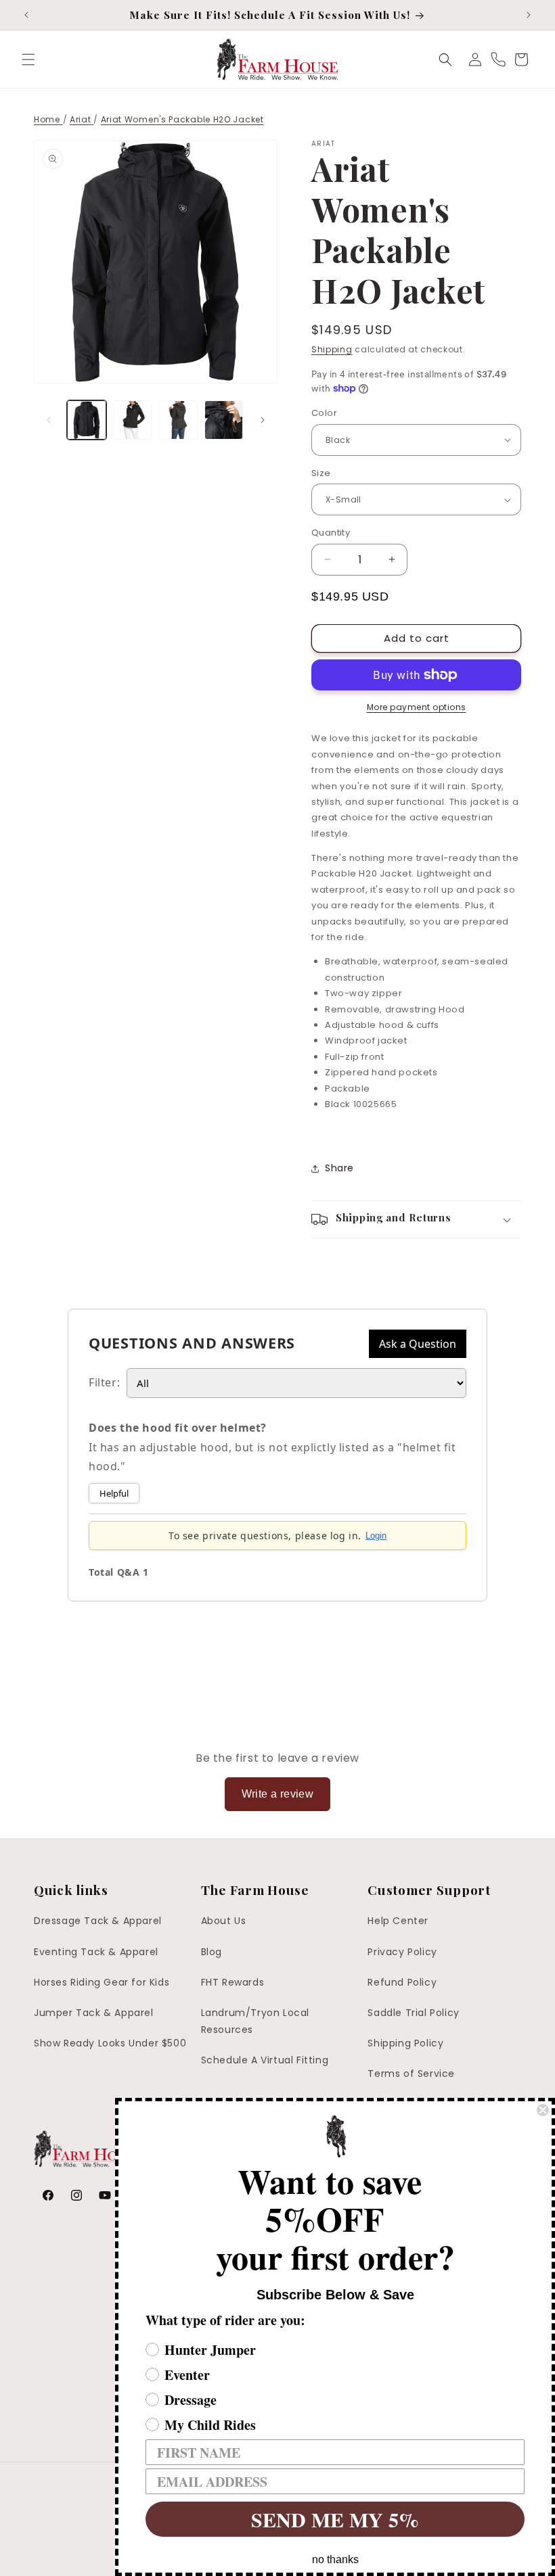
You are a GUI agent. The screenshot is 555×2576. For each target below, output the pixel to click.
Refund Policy (402, 1982)
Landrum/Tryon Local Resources (255, 2021)
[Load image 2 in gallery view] (133, 420)
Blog (212, 1952)
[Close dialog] (543, 2110)
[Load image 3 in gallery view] (178, 420)
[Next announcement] (529, 15)
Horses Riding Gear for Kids (102, 1982)
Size (321, 473)
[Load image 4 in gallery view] (224, 420)
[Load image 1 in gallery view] (87, 420)
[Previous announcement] (26, 15)
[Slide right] (263, 420)
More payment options (417, 707)
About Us (224, 1921)
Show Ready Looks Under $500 (110, 2043)
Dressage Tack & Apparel (98, 1921)
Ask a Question (418, 1344)
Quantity (331, 533)
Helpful (114, 1493)
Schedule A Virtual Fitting (265, 2060)
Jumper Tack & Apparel (94, 2013)
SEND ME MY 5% (335, 2519)
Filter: (104, 1382)
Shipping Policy (405, 2043)
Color (324, 413)
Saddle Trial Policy (413, 2013)
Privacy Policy (402, 1952)
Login (376, 1536)
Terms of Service (411, 2074)
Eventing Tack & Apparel (96, 1952)
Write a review (278, 1794)
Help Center (398, 1921)
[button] (28, 60)
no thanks (335, 2559)
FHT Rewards (233, 1982)
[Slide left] (49, 420)
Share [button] (339, 1168)
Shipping (332, 349)
